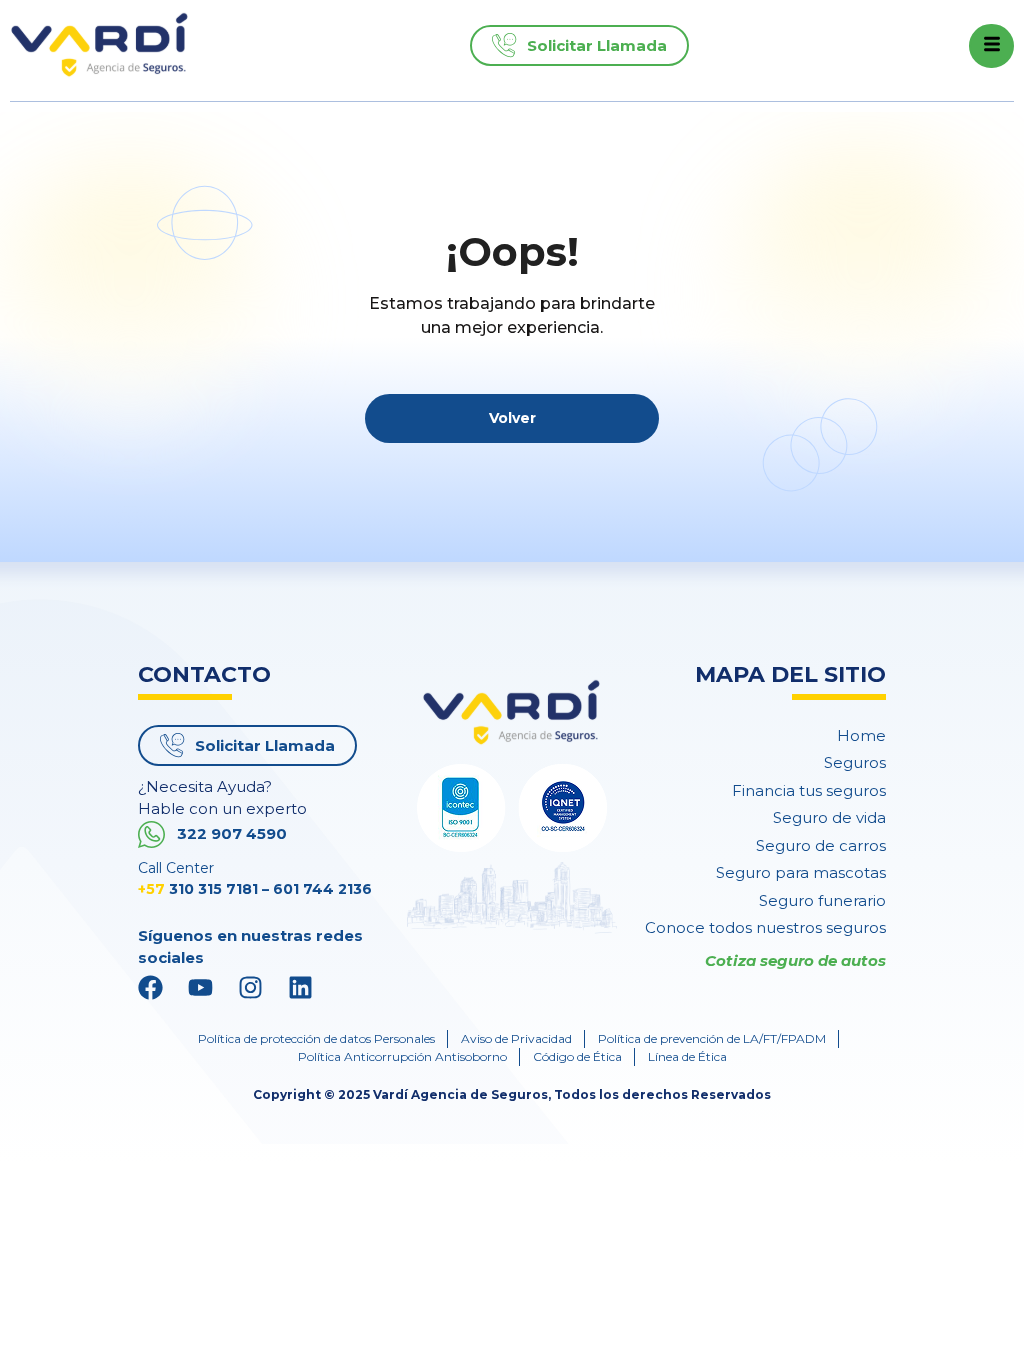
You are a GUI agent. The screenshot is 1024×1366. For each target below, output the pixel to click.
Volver (512, 418)
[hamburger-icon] (991, 46)
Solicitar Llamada (597, 45)
